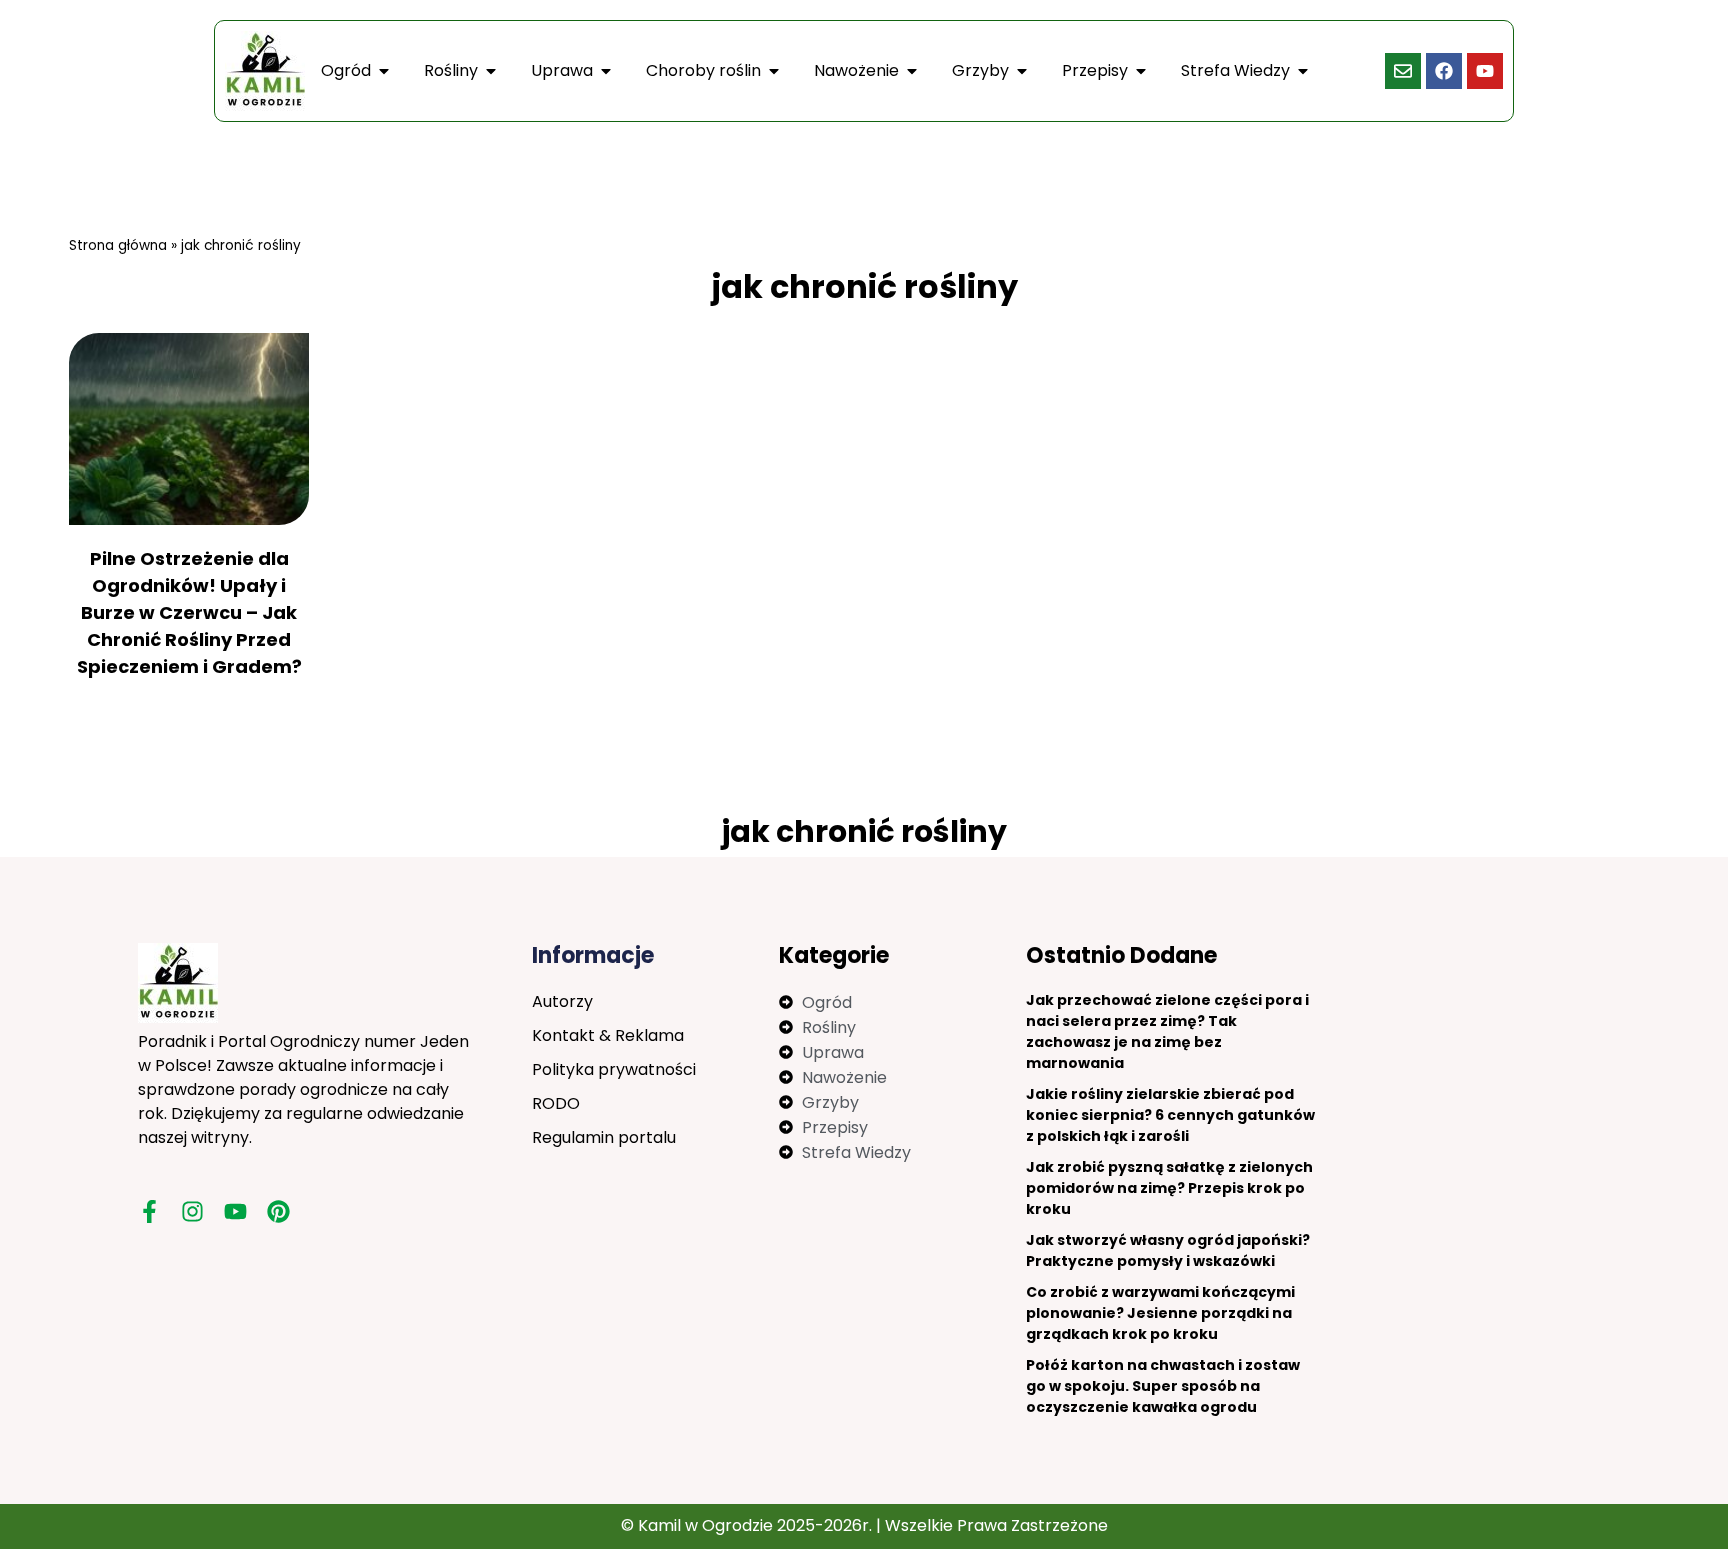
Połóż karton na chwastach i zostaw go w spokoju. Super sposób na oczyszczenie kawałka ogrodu (1163, 1386)
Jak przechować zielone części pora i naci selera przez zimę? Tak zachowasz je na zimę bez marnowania (1167, 1031)
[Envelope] (1403, 71)
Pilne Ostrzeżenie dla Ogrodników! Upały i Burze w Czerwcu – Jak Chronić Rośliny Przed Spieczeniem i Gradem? (189, 612)
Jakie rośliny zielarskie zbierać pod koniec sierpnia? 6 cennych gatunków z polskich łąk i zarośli (1170, 1115)
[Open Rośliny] (491, 71)
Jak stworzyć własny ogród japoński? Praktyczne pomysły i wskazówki (1168, 1250)
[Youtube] (1485, 71)
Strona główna (118, 245)
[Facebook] (1444, 71)
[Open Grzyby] (1022, 71)
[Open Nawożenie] (912, 71)
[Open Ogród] (384, 71)
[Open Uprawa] (606, 71)
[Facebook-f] (149, 1211)
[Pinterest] (278, 1211)
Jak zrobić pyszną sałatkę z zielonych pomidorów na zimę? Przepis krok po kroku (1169, 1188)
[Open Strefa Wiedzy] (1303, 71)
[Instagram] (192, 1211)
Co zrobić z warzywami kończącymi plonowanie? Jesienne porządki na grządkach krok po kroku (1160, 1313)
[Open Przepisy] (1141, 71)
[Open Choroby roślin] (774, 71)
